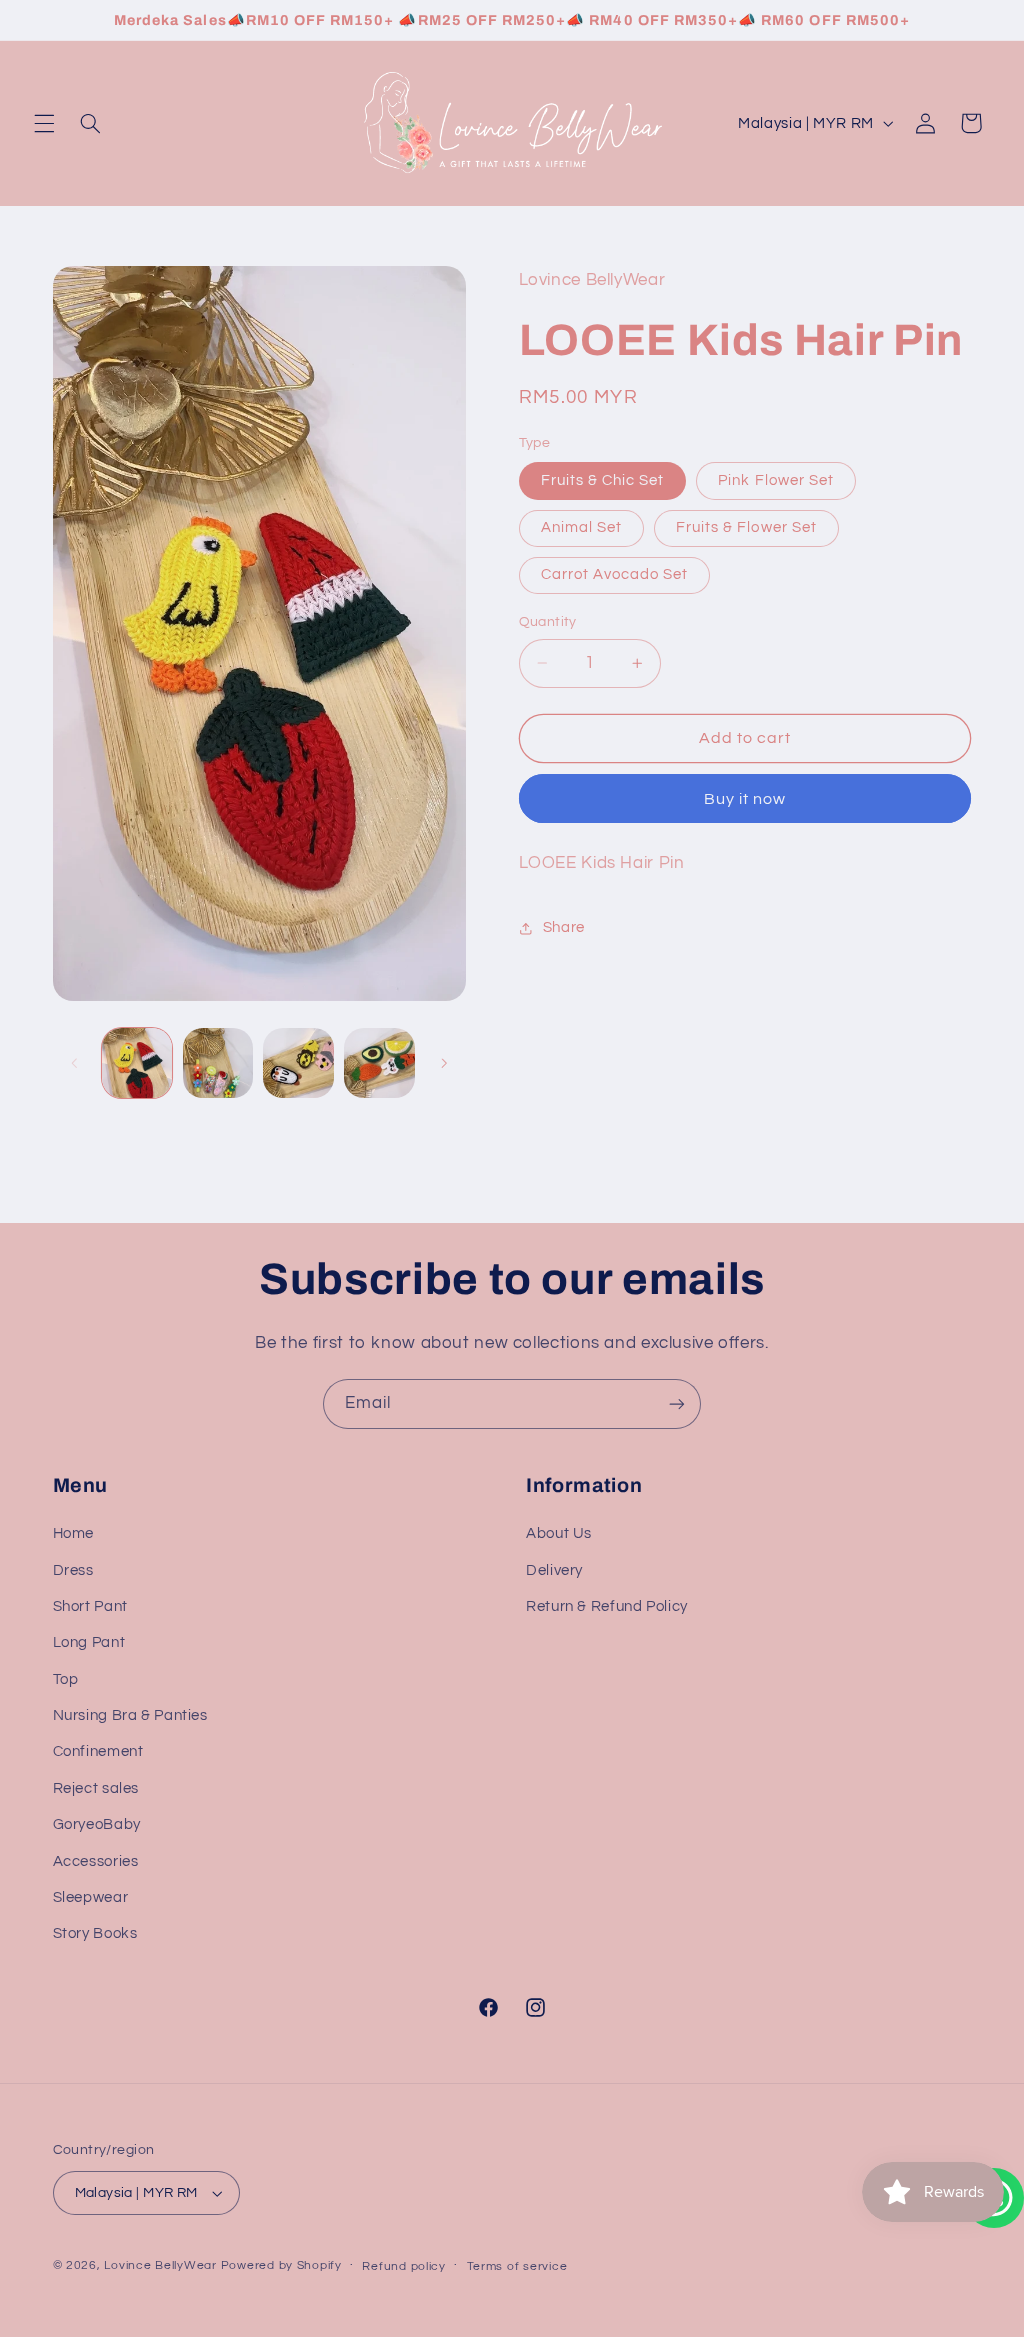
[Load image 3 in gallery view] (218, 1063)
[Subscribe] (677, 1403)
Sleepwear (91, 1897)
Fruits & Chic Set (603, 480)
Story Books (95, 1933)
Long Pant (89, 1642)
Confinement (98, 1751)
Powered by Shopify (281, 2265)
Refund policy (404, 2266)
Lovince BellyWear (160, 2265)
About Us (559, 1533)
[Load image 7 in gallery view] (379, 1063)
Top (66, 1679)
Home (74, 1533)
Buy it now (745, 799)
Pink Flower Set (776, 480)
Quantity (548, 622)
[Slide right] (444, 1063)
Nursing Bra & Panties (130, 1715)
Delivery (554, 1570)
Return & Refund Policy (607, 1606)
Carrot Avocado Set (615, 574)
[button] (44, 123)
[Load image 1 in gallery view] (137, 1063)
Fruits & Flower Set (746, 527)
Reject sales (96, 1788)
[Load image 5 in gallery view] (298, 1063)
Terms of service (517, 2266)
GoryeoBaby (97, 1824)
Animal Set (582, 527)
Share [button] (564, 927)
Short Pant (90, 1606)
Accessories (96, 1861)
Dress (73, 1570)
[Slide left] (75, 1063)
